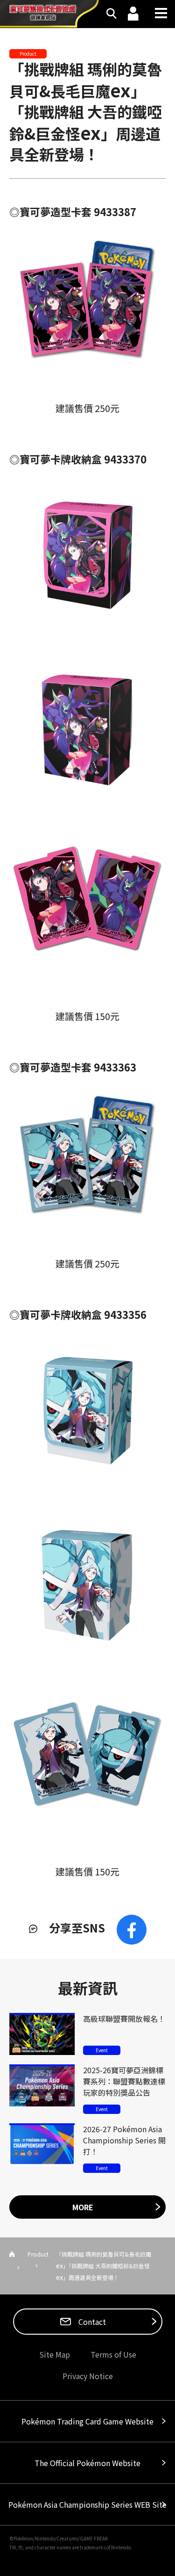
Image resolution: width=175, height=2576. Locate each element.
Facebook (132, 1930)
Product (38, 2254)
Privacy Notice (88, 2376)
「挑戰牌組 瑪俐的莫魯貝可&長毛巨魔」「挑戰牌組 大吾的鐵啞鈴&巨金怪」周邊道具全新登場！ (86, 111)
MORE (83, 2207)
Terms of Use (113, 2354)
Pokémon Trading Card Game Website (87, 2421)
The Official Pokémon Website (87, 2463)
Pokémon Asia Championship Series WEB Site (87, 2504)
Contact (91, 2322)
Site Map (55, 2354)
